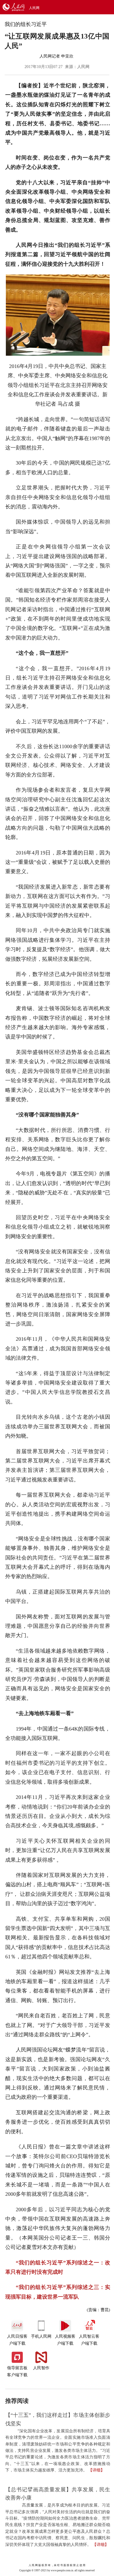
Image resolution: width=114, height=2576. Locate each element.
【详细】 (96, 2470)
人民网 (34, 8)
